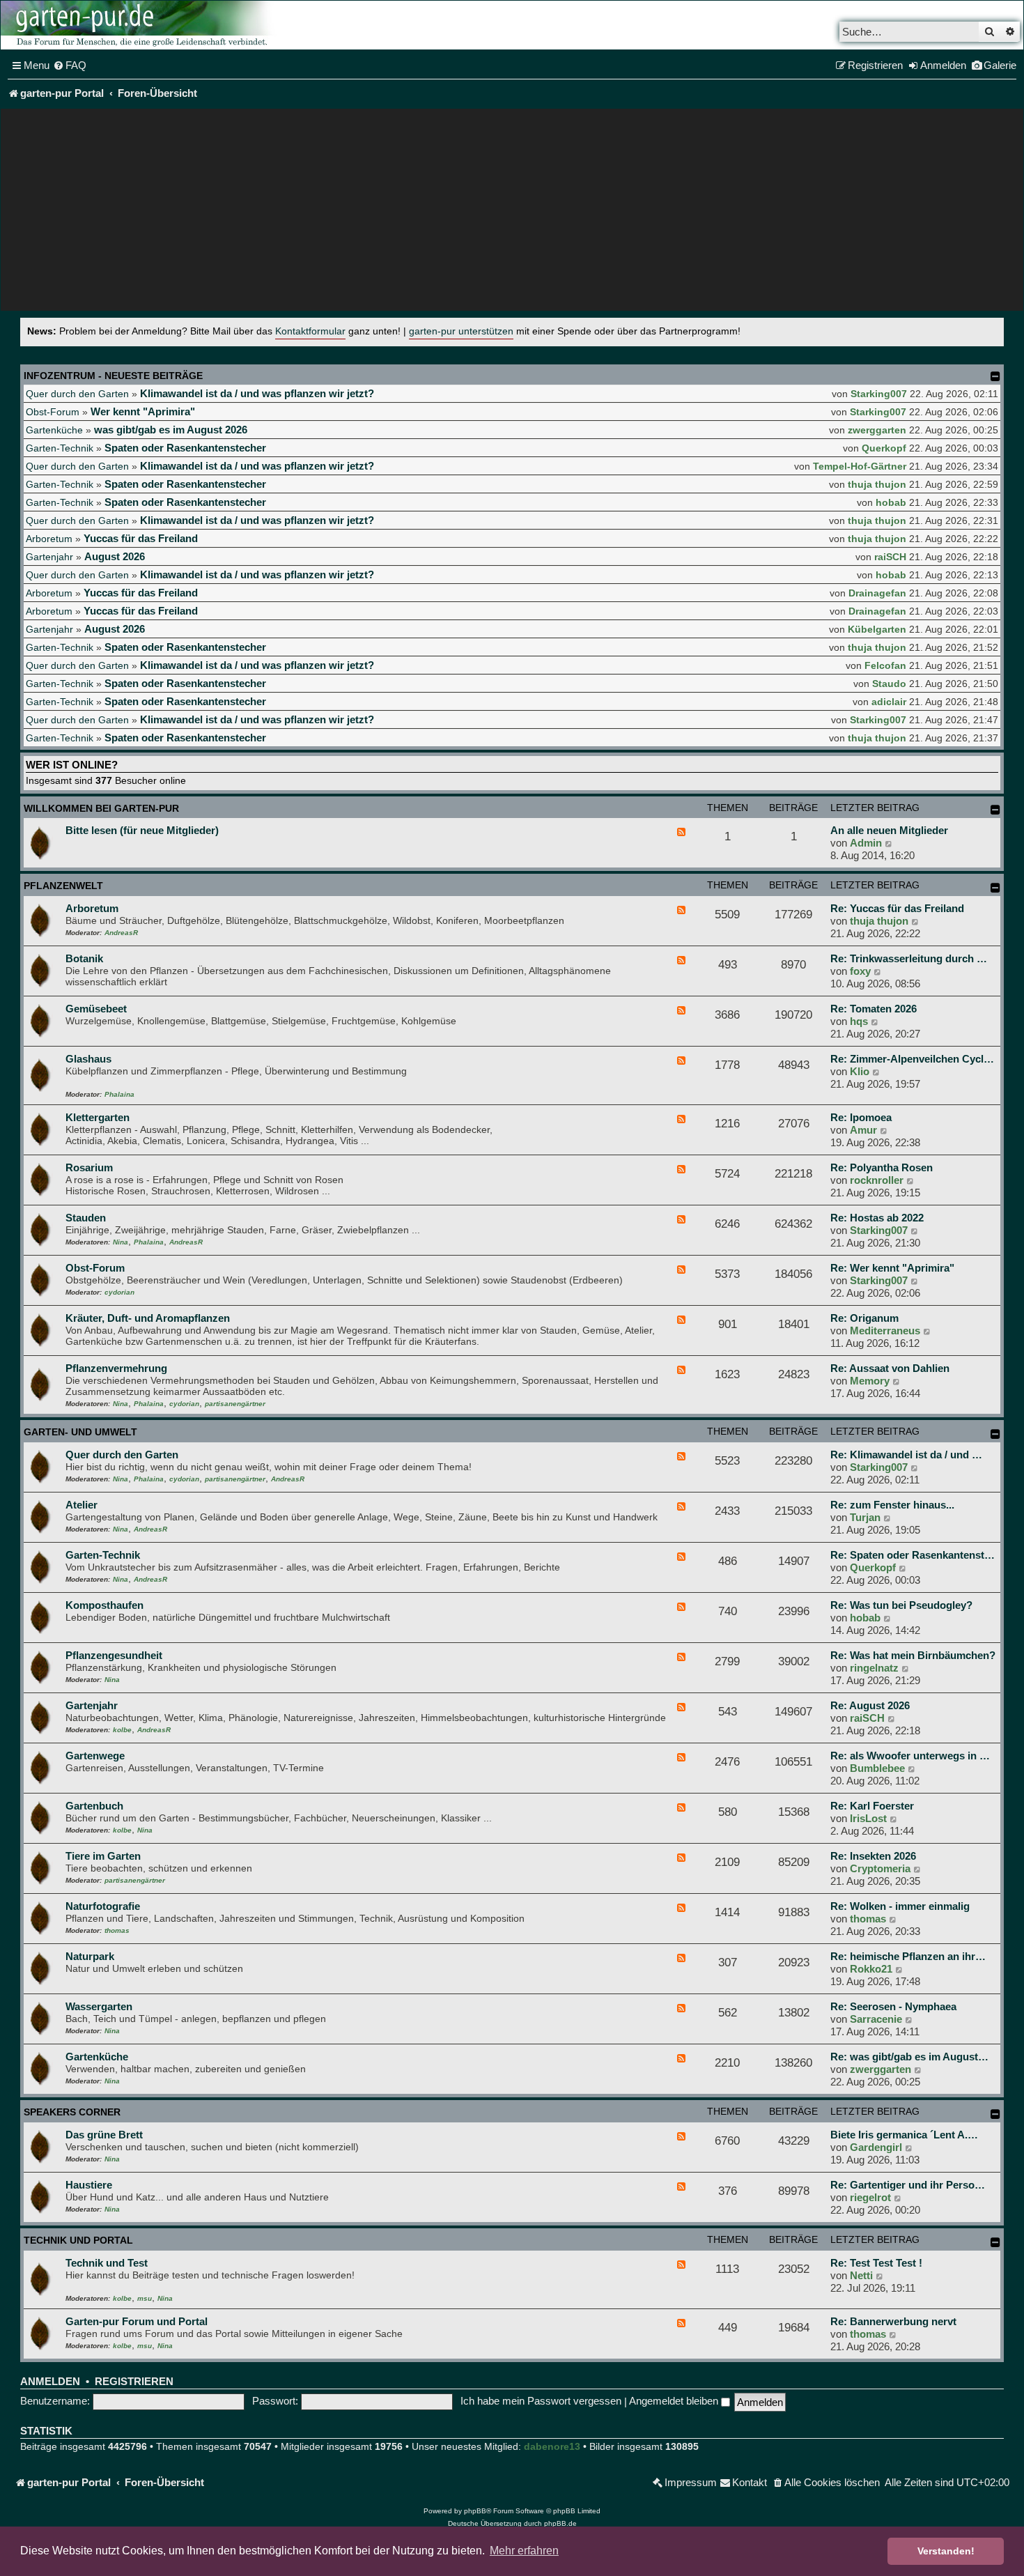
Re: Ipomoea (861, 1117)
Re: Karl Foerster (872, 1806)
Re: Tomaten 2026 (874, 1009)
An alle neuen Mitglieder (889, 830)
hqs (859, 1021)
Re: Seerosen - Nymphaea (893, 2006)
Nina (121, 1242)
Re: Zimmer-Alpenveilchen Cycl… (912, 1059)
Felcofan (885, 665)
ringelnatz (874, 1668)
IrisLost (868, 1818)
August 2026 (115, 556)
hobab (891, 502)
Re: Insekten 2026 (873, 1856)
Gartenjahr (49, 557)
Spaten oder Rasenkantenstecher (185, 448)
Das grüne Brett (104, 2135)
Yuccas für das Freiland (141, 538)
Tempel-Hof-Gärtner (860, 466)
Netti (861, 2275)
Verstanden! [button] (946, 2551)
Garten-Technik (60, 448)
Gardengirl (876, 2147)
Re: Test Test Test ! (876, 2263)
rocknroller (877, 1180)
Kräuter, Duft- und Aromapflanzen (148, 1318)
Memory (870, 1381)
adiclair (889, 702)
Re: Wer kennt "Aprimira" (892, 1268)
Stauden (86, 1218)
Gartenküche (54, 430)
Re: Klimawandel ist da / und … (906, 1455)
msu (145, 2298)
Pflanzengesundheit (114, 1655)
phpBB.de (560, 2523)
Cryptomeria (880, 1868)
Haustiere (89, 2185)
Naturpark (90, 1956)
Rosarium (89, 1167)
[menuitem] (70, 65)
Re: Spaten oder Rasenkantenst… (913, 1555)
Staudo (889, 684)
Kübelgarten (877, 629)
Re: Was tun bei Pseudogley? (901, 1605)
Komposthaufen (104, 1605)
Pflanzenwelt (63, 886)
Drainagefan (877, 593)
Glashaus (88, 1059)
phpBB (475, 2511)
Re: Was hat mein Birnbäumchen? (913, 1655)
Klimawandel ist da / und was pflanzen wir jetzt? (257, 393)
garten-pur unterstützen (461, 331)
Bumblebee (877, 1768)
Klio (860, 1071)
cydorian (119, 1292)
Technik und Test (107, 2263)
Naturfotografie (103, 1906)
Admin (866, 843)
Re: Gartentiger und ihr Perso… (908, 2185)
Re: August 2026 (870, 1705)
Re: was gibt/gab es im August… (909, 2057)
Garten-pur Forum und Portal (137, 2321)
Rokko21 (871, 1969)
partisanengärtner (235, 1404)
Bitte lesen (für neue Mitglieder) (142, 830)
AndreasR (121, 933)
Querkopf (884, 448)
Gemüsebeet (96, 1009)
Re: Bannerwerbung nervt (893, 2321)
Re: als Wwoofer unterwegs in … (910, 1756)
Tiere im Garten (103, 1856)
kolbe (122, 1730)
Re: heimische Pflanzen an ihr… (908, 1956)
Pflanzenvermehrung (116, 1368)
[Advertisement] (512, 213)
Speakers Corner (72, 2112)
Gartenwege (95, 1756)
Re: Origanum (864, 1318)
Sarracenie (876, 2019)
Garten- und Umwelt (80, 1432)
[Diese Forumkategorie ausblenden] (995, 810)
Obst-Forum (53, 412)
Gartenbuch (94, 1806)
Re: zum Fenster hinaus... (892, 1505)
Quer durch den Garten (77, 394)
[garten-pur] (140, 25)
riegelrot (870, 2197)
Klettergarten (98, 1117)
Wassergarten (99, 2006)
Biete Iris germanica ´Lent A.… (904, 2135)
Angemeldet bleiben (675, 2401)
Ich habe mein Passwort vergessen (541, 2401)
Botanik (84, 958)
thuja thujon (877, 484)
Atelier (82, 1505)
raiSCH (890, 557)
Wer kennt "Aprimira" (143, 411)
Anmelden (50, 2382)
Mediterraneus (885, 1331)
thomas (117, 1930)
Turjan (865, 1517)
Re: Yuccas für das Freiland (897, 908)
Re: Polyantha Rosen (882, 1167)
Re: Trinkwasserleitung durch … (909, 958)
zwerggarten (877, 430)
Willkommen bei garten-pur (101, 808)
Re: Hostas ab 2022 (877, 1218)
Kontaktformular (310, 331)
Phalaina (119, 1094)
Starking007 (879, 394)
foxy (860, 971)
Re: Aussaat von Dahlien (890, 1368)
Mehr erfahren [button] (524, 2551)
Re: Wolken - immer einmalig (900, 1906)
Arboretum (49, 539)
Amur (863, 1130)
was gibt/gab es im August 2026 (171, 430)
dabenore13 (552, 2446)
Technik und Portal (78, 2240)
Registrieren (134, 2382)
